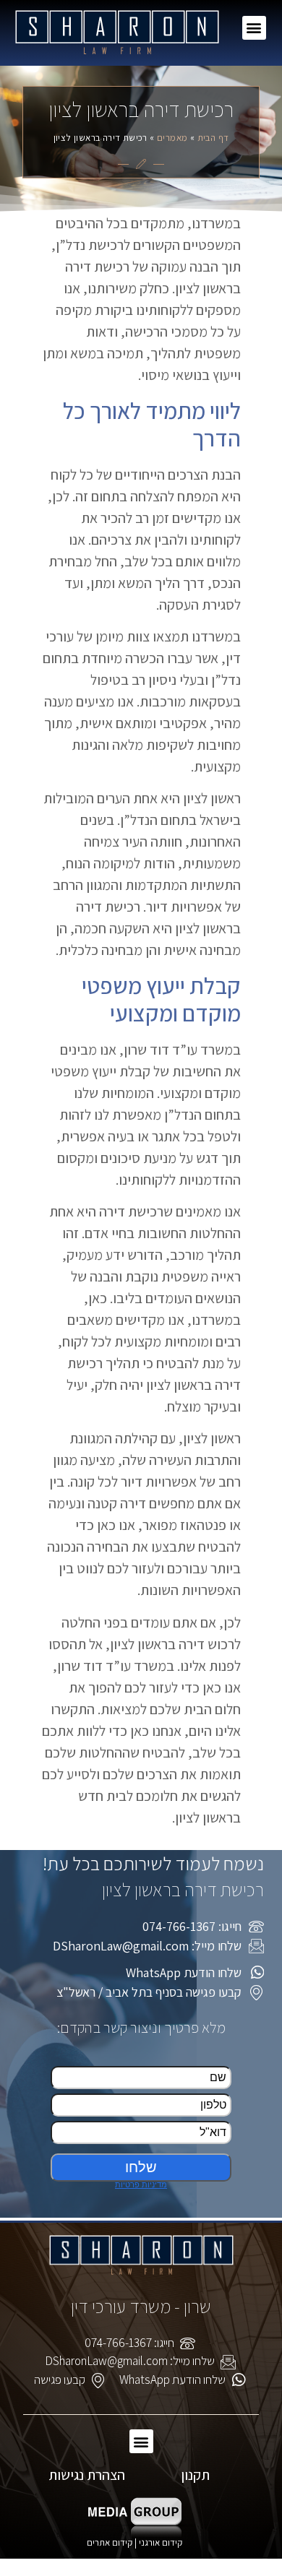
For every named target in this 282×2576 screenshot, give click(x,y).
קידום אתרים (110, 2542)
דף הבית (213, 138)
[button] (254, 28)
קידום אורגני (162, 2542)
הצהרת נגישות (87, 2475)
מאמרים (172, 138)
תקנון (195, 2475)
